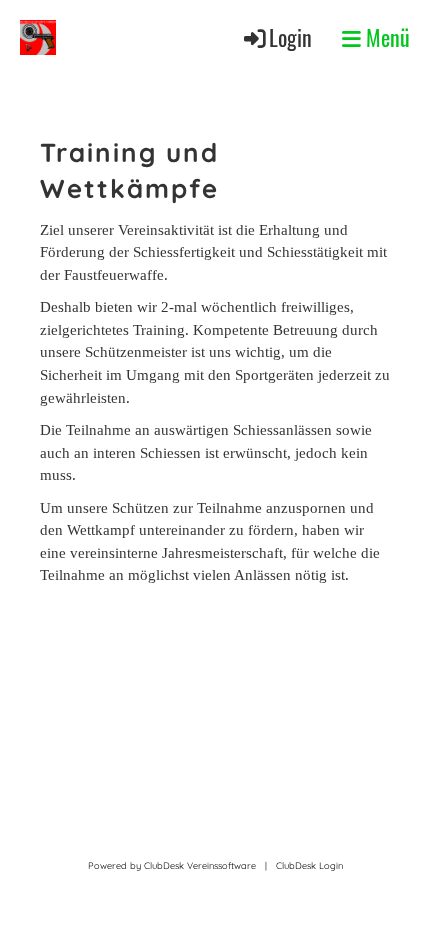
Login (290, 37)
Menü (385, 37)
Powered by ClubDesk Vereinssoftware (172, 865)
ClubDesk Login (309, 865)
